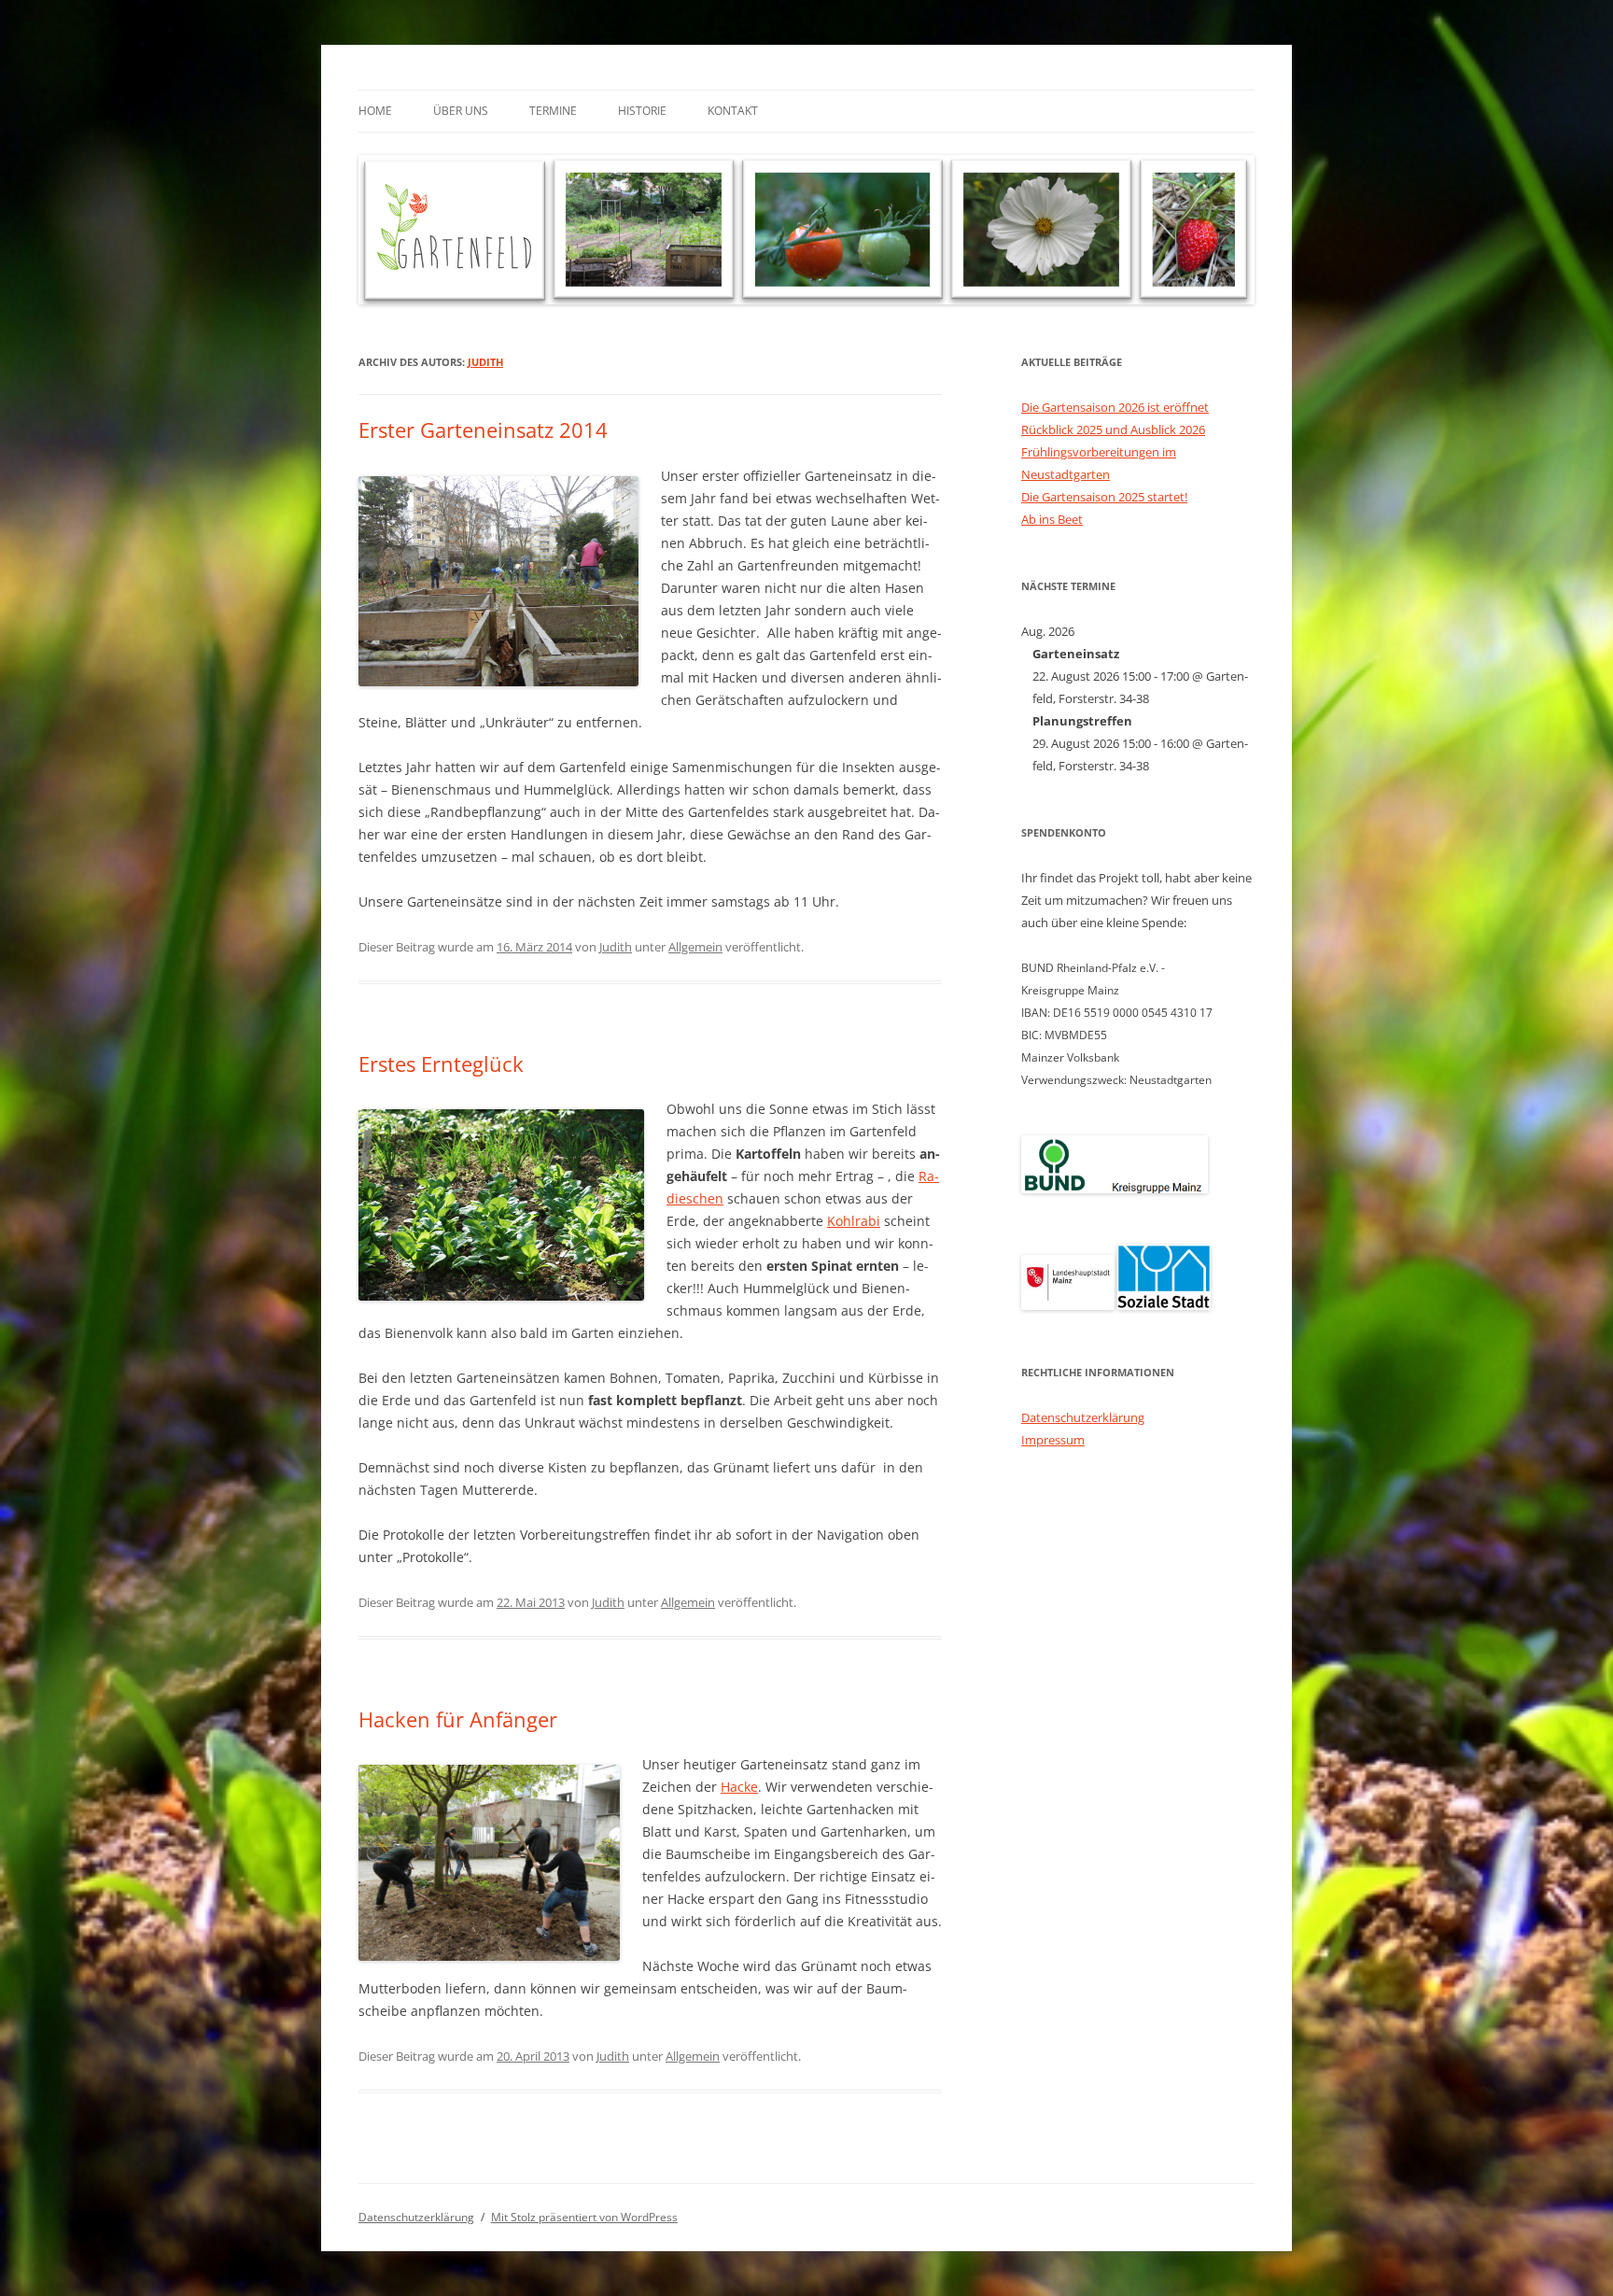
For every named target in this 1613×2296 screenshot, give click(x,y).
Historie (642, 111)
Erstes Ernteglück (441, 1063)
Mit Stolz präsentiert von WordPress (584, 2217)
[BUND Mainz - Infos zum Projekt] (1115, 1189)
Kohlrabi (854, 1221)
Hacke (739, 1787)
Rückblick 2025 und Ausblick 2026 (1113, 430)
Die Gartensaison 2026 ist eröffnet (1115, 407)
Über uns (461, 111)
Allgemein (695, 947)
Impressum (1053, 1440)
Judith (485, 362)
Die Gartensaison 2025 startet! (1104, 497)
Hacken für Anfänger (458, 1719)
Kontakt (733, 111)
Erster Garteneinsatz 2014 (483, 430)
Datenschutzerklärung (1083, 1417)
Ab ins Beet (1052, 519)
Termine (553, 111)
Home (375, 111)
